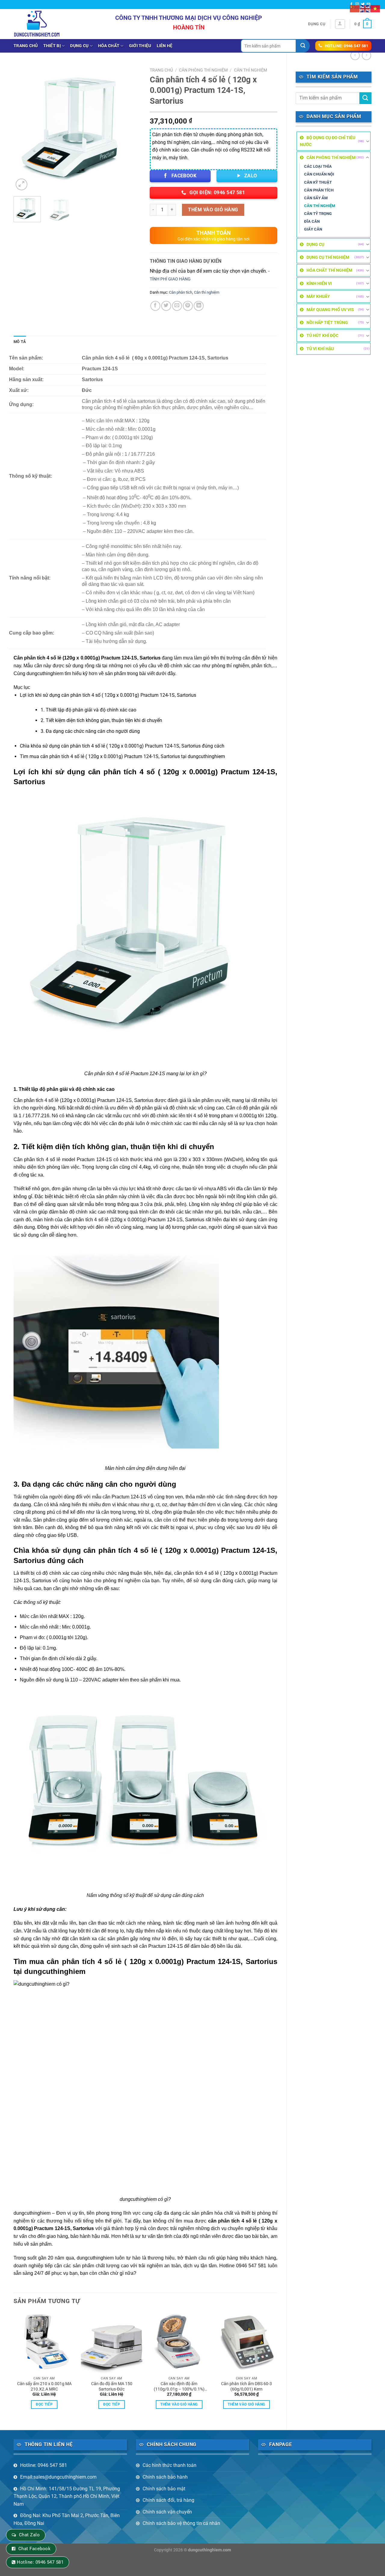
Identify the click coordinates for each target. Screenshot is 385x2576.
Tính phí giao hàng (170, 279)
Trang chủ (26, 46)
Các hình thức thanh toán (169, 2465)
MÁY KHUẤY (318, 296)
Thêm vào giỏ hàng (213, 210)
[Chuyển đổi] (368, 141)
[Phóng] (22, 184)
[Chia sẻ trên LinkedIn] (199, 306)
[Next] (131, 128)
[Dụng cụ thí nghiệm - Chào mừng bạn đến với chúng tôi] (37, 24)
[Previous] (24, 128)
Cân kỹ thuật (318, 182)
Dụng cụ (317, 24)
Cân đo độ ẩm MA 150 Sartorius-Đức (112, 2387)
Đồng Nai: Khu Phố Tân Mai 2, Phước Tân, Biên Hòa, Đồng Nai (67, 2519)
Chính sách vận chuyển (167, 2512)
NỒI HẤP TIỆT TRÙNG (327, 323)
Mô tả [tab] (20, 342)
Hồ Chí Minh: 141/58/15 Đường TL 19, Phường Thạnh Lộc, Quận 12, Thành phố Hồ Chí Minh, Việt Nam (67, 2496)
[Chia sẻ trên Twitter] (166, 306)
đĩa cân (312, 221)
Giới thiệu (140, 46)
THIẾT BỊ (52, 46)
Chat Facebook (34, 2549)
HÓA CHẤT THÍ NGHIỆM (329, 270)
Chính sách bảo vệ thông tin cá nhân (181, 2523)
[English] (365, 8)
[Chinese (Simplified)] (355, 8)
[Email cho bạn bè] (177, 306)
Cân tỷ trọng (318, 214)
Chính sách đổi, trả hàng (168, 2500)
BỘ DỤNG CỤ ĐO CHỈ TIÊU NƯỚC (328, 141)
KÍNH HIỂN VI (319, 283)
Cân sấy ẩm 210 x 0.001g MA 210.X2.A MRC (44, 2387)
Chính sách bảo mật (164, 2489)
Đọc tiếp (44, 2404)
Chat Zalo (29, 2535)
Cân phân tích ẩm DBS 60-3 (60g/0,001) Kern (246, 2387)
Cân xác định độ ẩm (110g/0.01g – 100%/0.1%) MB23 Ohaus (179, 2387)
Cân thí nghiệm (320, 206)
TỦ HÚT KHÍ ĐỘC (322, 335)
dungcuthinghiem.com (209, 2550)
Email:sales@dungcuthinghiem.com (58, 2477)
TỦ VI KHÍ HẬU (320, 349)
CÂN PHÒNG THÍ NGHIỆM (331, 158)
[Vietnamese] (375, 8)
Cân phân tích (319, 190)
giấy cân (313, 229)
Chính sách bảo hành (165, 2477)
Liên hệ (165, 46)
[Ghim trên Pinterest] (188, 306)
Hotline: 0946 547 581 (44, 2465)
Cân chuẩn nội (319, 174)
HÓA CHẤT (109, 46)
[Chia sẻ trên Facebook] (155, 306)
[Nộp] (303, 46)
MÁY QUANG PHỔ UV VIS (330, 310)
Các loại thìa (318, 166)
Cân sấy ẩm (316, 198)
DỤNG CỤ (79, 46)
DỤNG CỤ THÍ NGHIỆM (328, 257)
